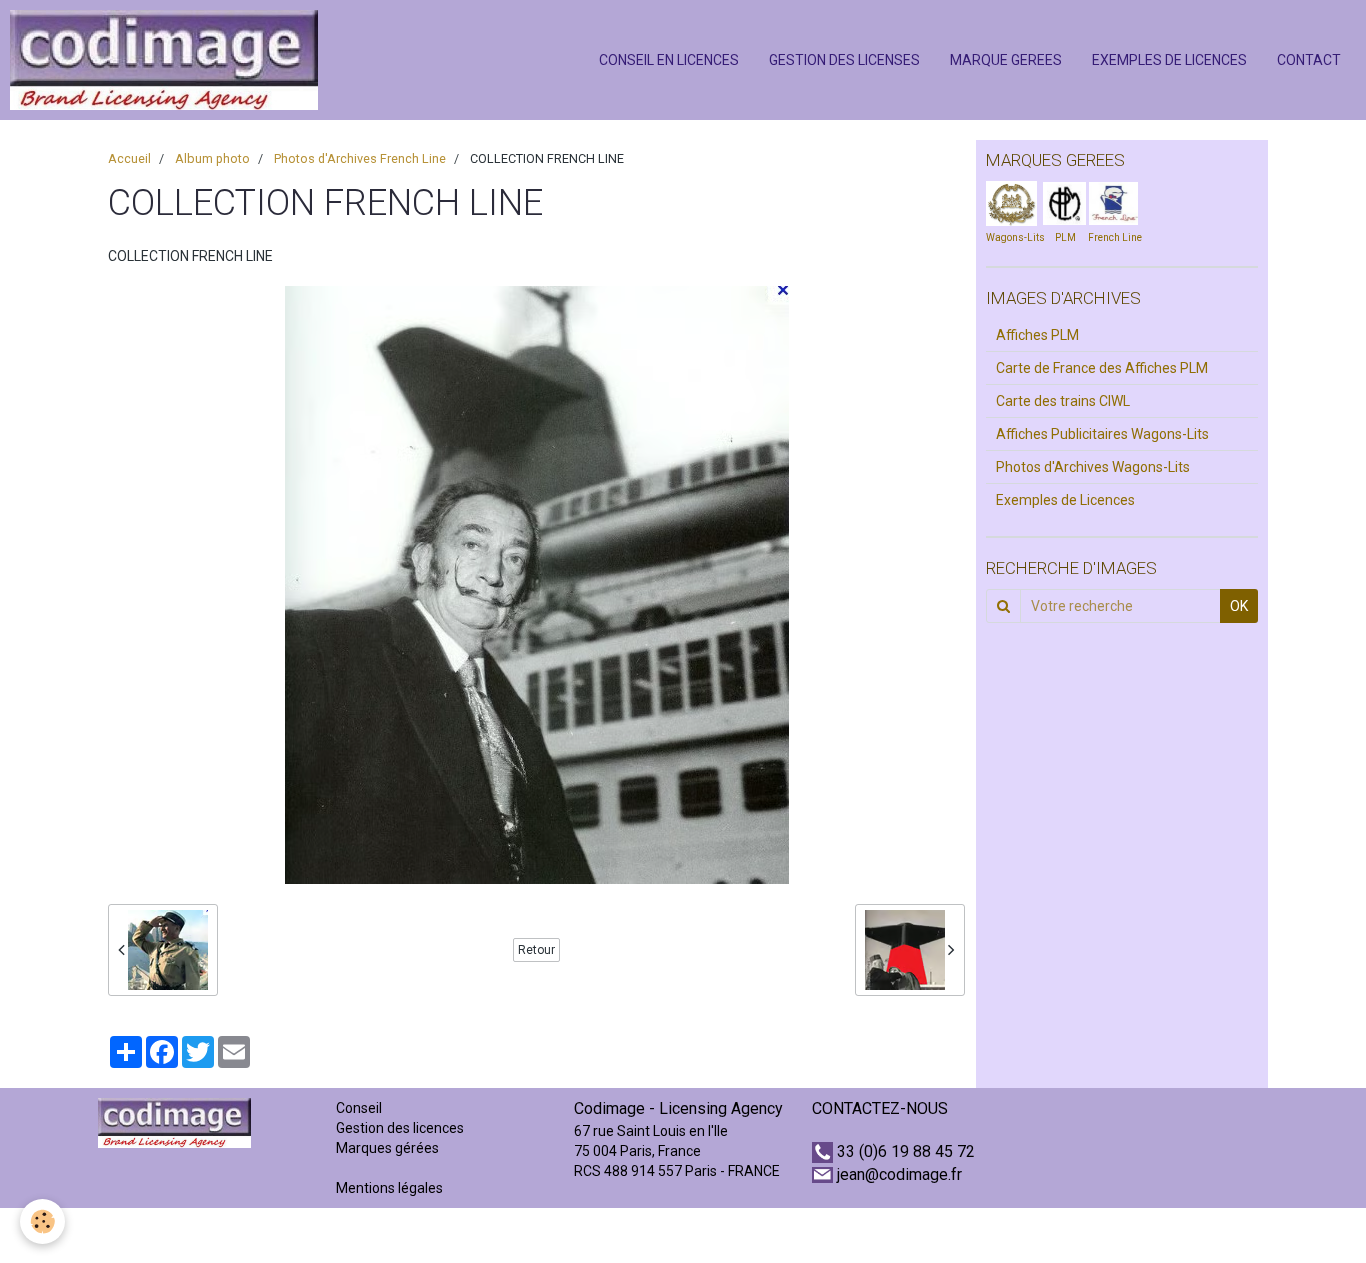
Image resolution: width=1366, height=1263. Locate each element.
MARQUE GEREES (1006, 60)
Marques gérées (389, 1148)
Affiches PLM (1037, 335)
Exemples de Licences (1065, 500)
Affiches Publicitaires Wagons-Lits (1102, 434)
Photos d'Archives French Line (360, 158)
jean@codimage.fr (899, 1174)
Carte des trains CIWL (1063, 401)
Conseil (359, 1108)
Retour (536, 950)
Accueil (129, 158)
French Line (1115, 237)
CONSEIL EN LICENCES (669, 60)
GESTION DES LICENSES (844, 60)
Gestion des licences (400, 1128)
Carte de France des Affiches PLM (1102, 368)
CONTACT (1309, 60)
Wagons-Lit (1012, 237)
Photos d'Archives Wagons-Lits (1093, 467)
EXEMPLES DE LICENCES (1169, 60)
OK (1239, 606)
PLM (1065, 237)
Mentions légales (389, 1188)
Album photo (212, 158)
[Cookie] (42, 1221)
